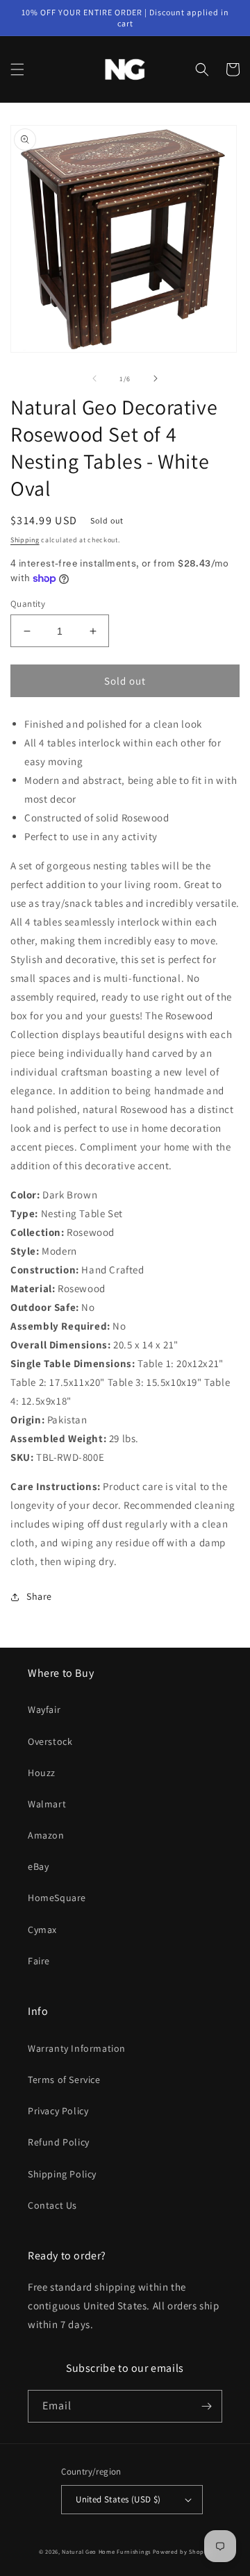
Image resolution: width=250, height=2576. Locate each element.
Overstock (50, 1741)
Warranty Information (77, 2048)
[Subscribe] (206, 2406)
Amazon (46, 1835)
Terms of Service (64, 2080)
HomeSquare (57, 1898)
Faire (39, 1961)
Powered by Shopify (182, 2551)
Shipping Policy (62, 2174)
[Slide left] (94, 378)
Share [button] (39, 1596)
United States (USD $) (118, 2499)
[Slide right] (156, 378)
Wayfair (44, 1709)
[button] (17, 69)
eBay (38, 1866)
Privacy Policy (58, 2111)
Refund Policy (59, 2142)
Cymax (42, 1930)
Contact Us (52, 2205)
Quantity (28, 604)
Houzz (42, 1773)
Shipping (25, 540)
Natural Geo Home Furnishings (106, 2551)
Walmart (47, 1804)
